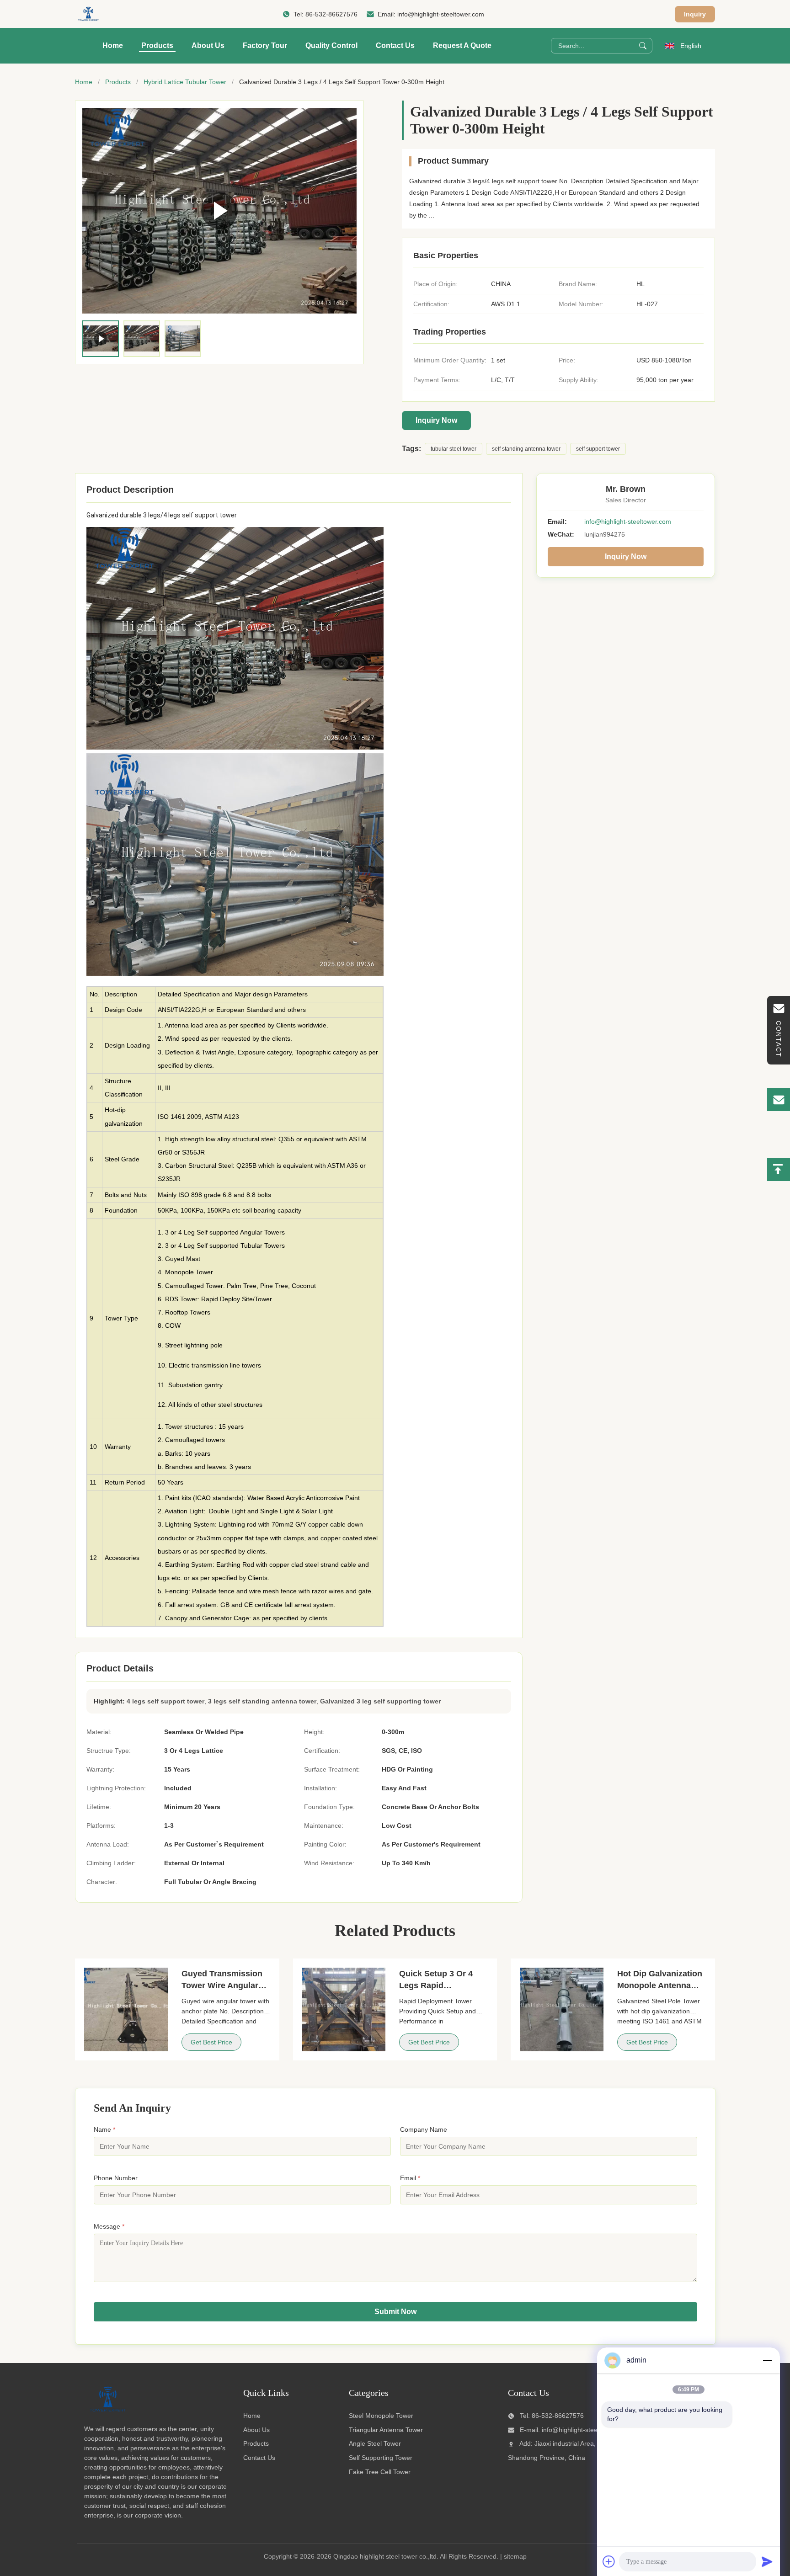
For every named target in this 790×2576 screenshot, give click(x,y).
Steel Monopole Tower (381, 2416)
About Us (208, 45)
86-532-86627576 (331, 14)
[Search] (643, 46)
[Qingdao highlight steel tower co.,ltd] (88, 14)
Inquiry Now (436, 420)
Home (113, 45)
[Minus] (767, 2360)
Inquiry (695, 14)
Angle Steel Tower (375, 2443)
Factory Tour (265, 45)
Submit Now (395, 2312)
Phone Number (116, 2178)
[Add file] (609, 2561)
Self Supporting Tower (381, 2458)
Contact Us (395, 45)
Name (104, 2129)
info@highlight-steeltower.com (441, 14)
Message (109, 2226)
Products (157, 45)
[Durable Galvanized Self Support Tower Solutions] (219, 211)
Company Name (424, 2129)
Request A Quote (462, 45)
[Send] (767, 2561)
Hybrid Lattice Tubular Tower (185, 82)
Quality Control (331, 45)
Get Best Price (211, 2042)
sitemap (515, 2556)
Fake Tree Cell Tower (380, 2472)
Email (410, 2178)
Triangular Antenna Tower (386, 2430)
